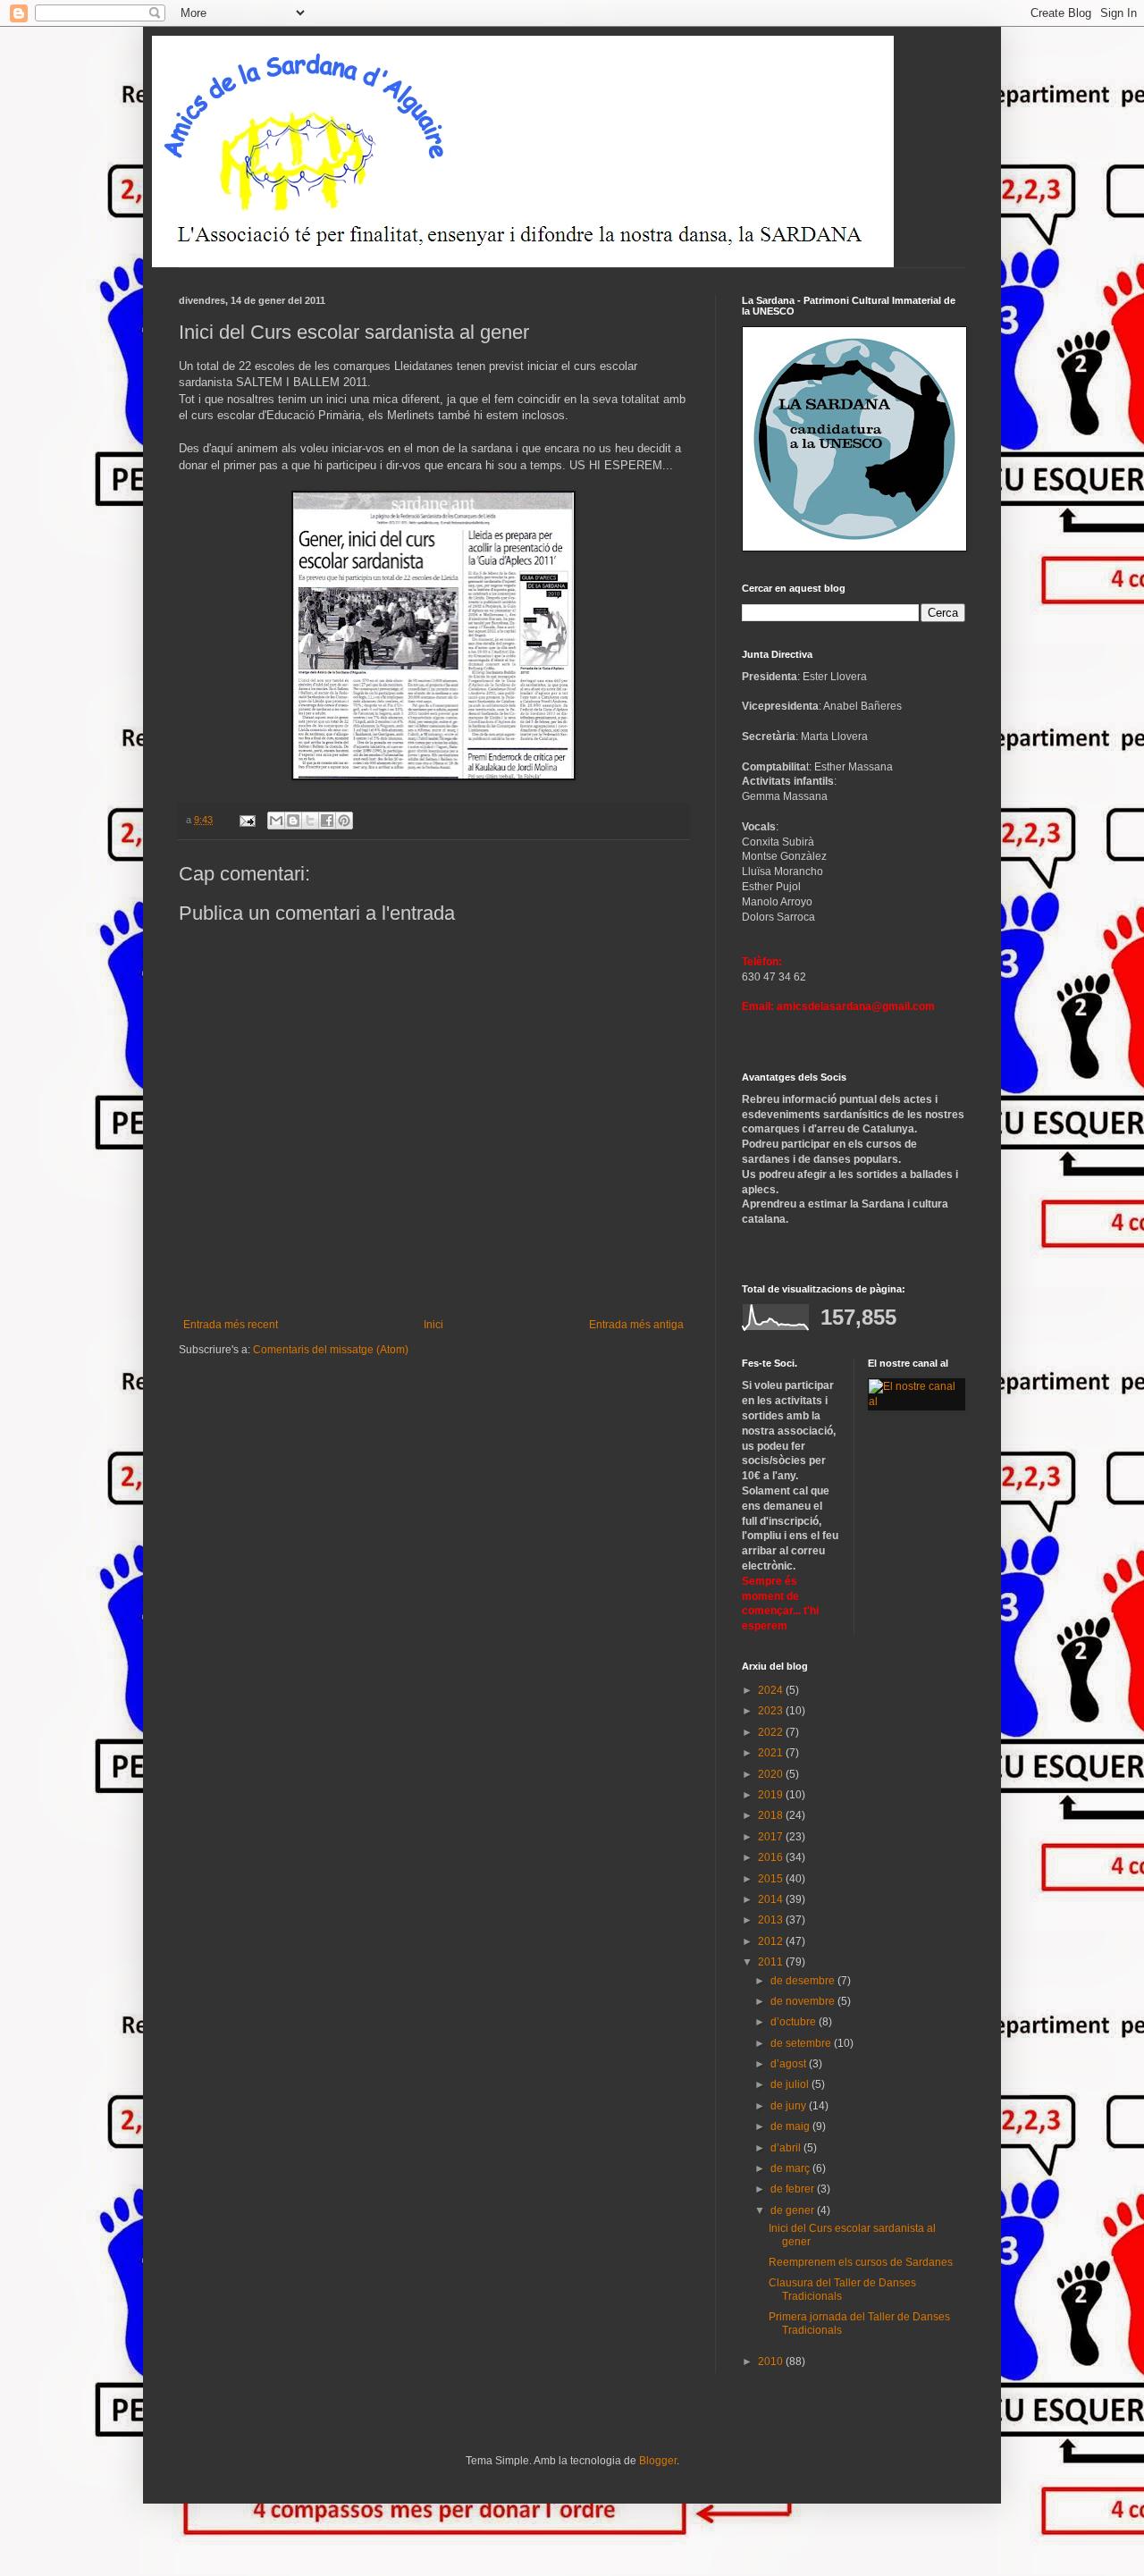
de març (791, 2168)
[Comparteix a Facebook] (327, 821)
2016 (772, 1857)
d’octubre (795, 2022)
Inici (433, 1325)
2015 (772, 1879)
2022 (772, 1732)
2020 (772, 1774)
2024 (772, 1690)
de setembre (802, 2043)
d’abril (787, 2148)
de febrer (794, 2189)
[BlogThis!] (293, 821)
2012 (772, 1941)
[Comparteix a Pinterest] (344, 821)
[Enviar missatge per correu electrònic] (247, 820)
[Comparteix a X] (310, 821)
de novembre (804, 2001)
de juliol (791, 2084)
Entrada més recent (231, 1325)
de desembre (804, 1981)
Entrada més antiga (636, 1325)
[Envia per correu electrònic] (276, 821)
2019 (772, 1795)
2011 (772, 1962)
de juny (790, 2106)
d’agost (790, 2064)
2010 (772, 2361)
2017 (772, 1837)
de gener (794, 2210)
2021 (772, 1753)
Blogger (658, 2461)
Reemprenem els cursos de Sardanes (861, 2262)
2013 (772, 1920)
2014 (772, 1899)
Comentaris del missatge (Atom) (331, 1350)
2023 (772, 1711)
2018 (772, 1815)
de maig (791, 2126)
